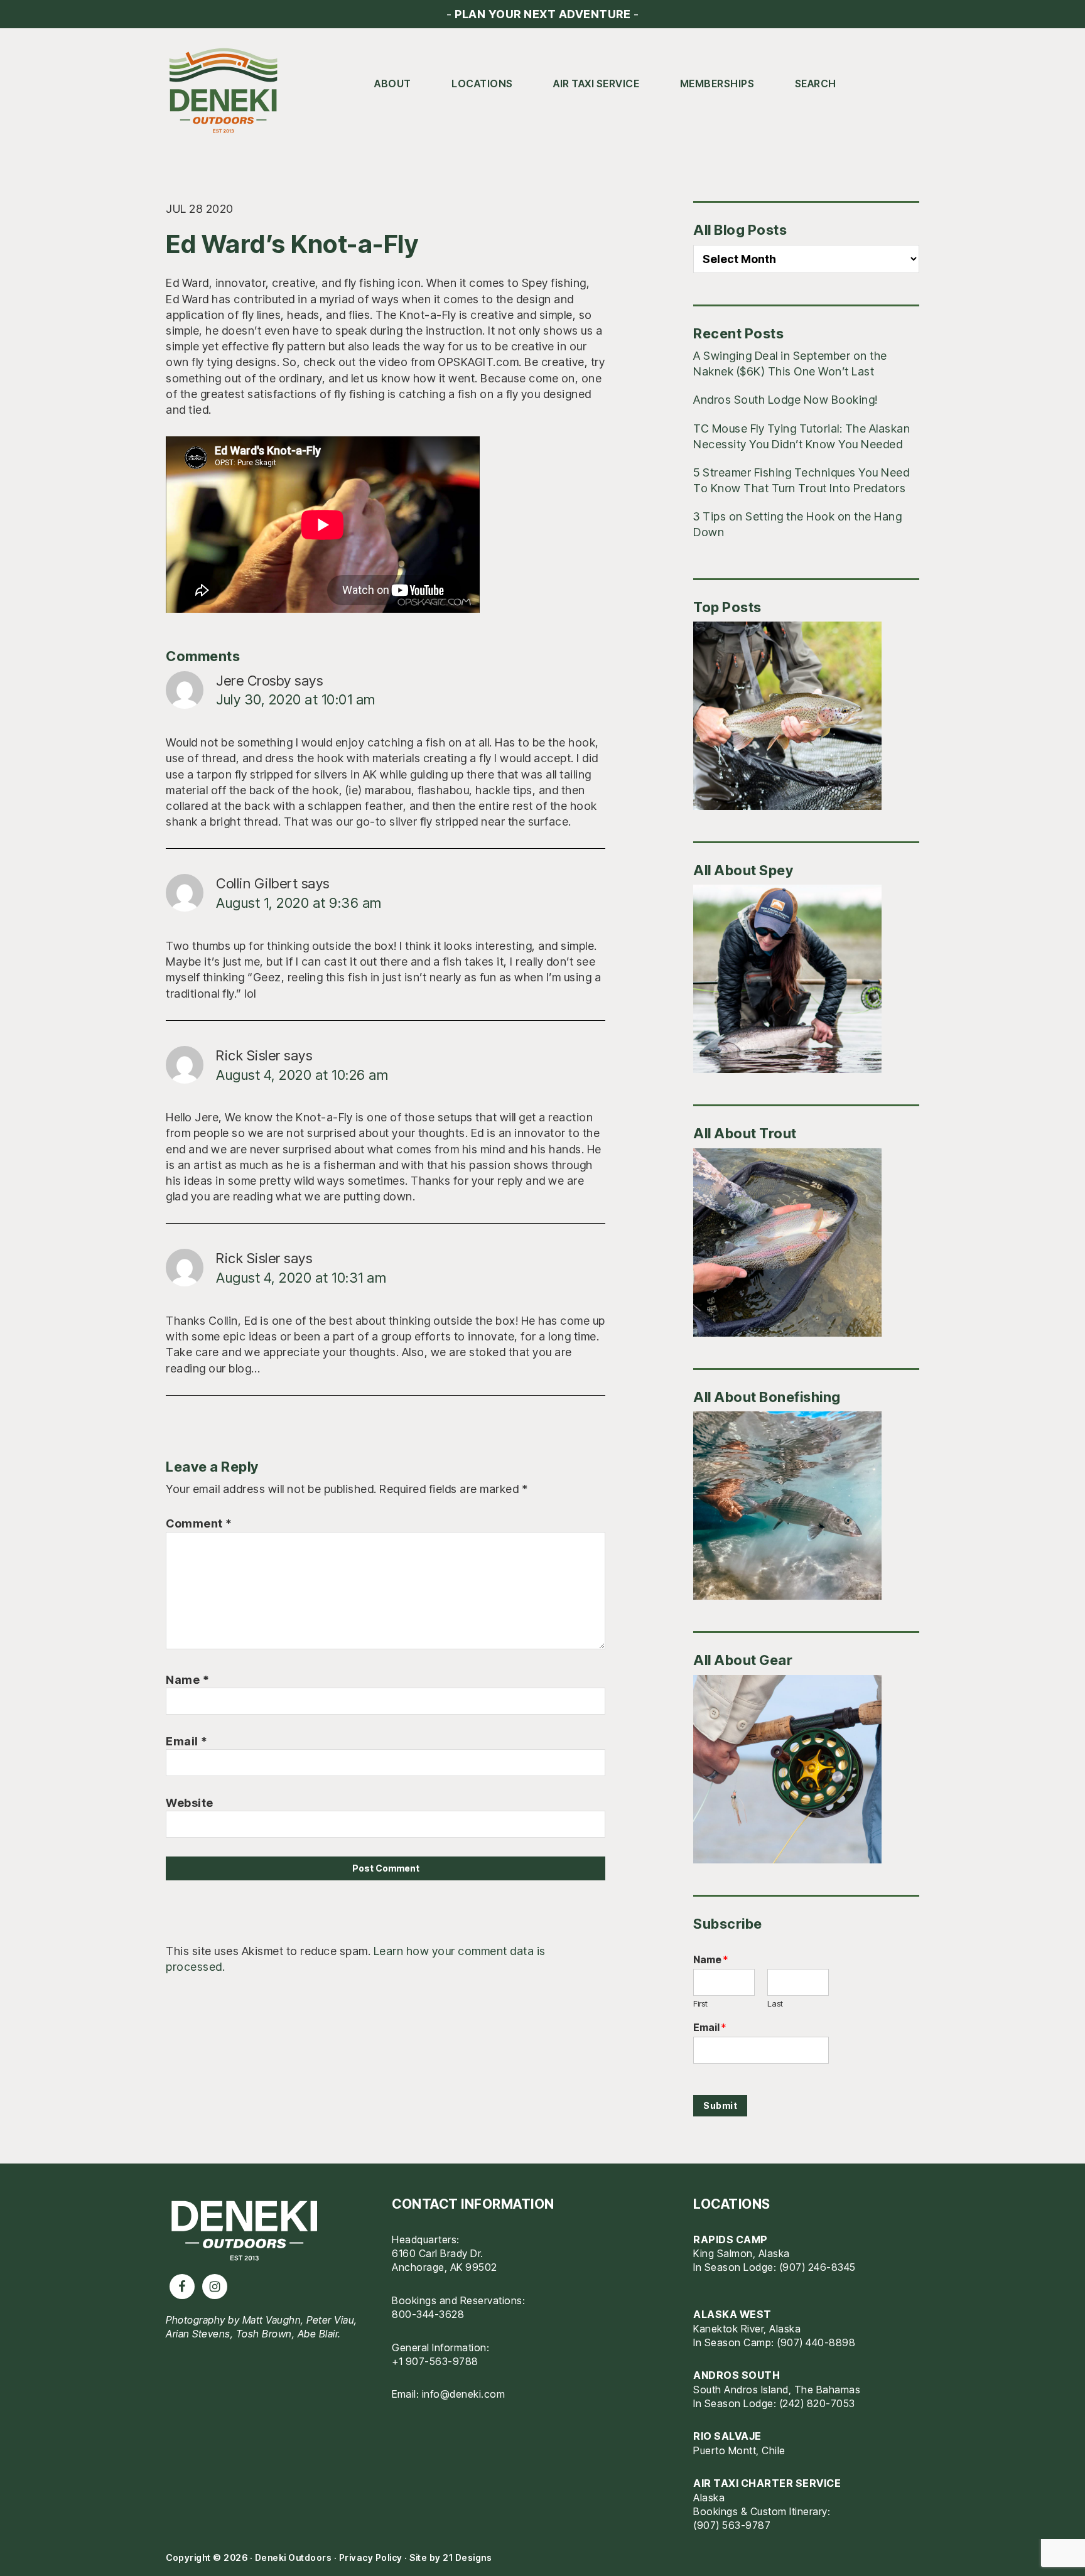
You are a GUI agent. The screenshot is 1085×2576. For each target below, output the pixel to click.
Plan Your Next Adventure (542, 14)
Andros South (737, 2375)
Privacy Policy (371, 2557)
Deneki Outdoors (229, 91)
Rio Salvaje (727, 2436)
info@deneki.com (464, 2394)
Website (190, 1803)
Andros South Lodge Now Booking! (785, 400)
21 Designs (467, 2557)
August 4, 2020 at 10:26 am (302, 1075)
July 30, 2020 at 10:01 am (296, 699)
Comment (199, 1523)
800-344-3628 (428, 2314)
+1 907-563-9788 (435, 2361)
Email (187, 1741)
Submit (720, 2105)
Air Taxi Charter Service (767, 2483)
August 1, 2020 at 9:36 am (299, 903)
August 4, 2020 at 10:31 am (301, 1278)
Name (187, 1680)
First (700, 2003)
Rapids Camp (731, 2239)
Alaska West (732, 2314)
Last (775, 2003)
